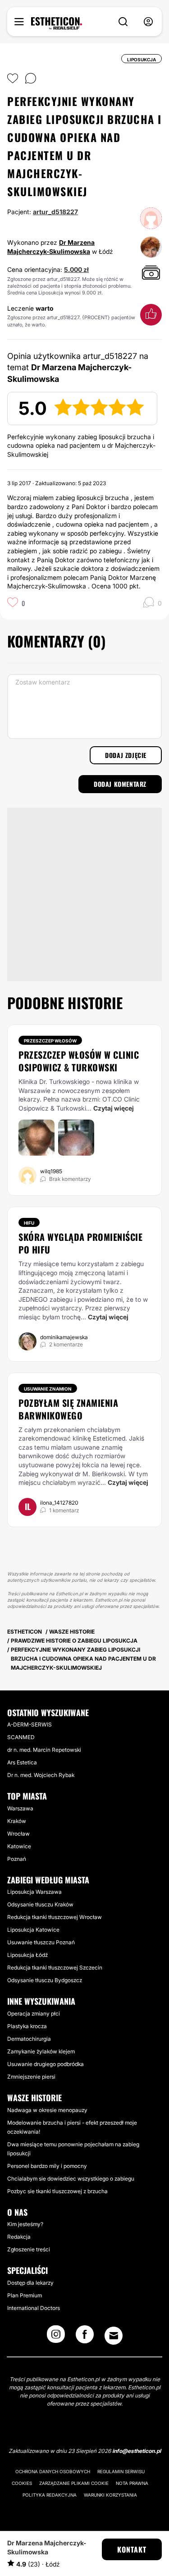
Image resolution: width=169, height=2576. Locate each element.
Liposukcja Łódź (27, 1955)
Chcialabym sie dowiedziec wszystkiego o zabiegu (71, 2179)
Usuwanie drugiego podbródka (46, 2064)
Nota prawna (132, 2483)
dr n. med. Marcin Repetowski (44, 1750)
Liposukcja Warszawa (34, 1892)
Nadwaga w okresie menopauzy (47, 2110)
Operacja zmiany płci (34, 2014)
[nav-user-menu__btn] (148, 22)
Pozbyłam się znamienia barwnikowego (68, 1409)
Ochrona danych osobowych (53, 2471)
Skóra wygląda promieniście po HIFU (80, 1243)
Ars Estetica (22, 1762)
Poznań (17, 1859)
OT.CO (112, 1099)
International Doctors (34, 2308)
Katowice (19, 1846)
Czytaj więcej (114, 1108)
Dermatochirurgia (29, 2039)
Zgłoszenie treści (29, 2249)
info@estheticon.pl (137, 2451)
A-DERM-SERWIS (30, 1724)
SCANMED (21, 1737)
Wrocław (18, 1834)
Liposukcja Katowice (33, 1930)
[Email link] (114, 2336)
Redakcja (19, 2237)
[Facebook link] (85, 2337)
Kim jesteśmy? (25, 2224)
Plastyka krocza (27, 2026)
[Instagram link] (56, 2337)
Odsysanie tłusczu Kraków (40, 1904)
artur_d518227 (55, 212)
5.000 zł (76, 269)
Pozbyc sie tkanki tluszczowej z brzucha (57, 2191)
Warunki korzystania (110, 2495)
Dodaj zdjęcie (126, 755)
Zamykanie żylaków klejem (41, 2051)
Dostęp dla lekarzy (30, 2283)
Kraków (17, 1821)
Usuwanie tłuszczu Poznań (41, 1942)
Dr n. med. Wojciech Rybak (41, 1775)
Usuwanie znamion (48, 1389)
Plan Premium (25, 2295)
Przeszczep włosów (50, 1041)
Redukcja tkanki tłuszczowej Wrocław (55, 1917)
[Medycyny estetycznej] (57, 23)
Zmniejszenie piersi (31, 2077)
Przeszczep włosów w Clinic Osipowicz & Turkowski (79, 1061)
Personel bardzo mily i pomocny (47, 2166)
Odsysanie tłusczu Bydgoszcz (45, 1980)
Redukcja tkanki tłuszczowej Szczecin (55, 1968)
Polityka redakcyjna (50, 2495)
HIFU (29, 1223)
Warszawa (20, 1808)
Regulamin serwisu (121, 2471)
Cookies (22, 2483)
